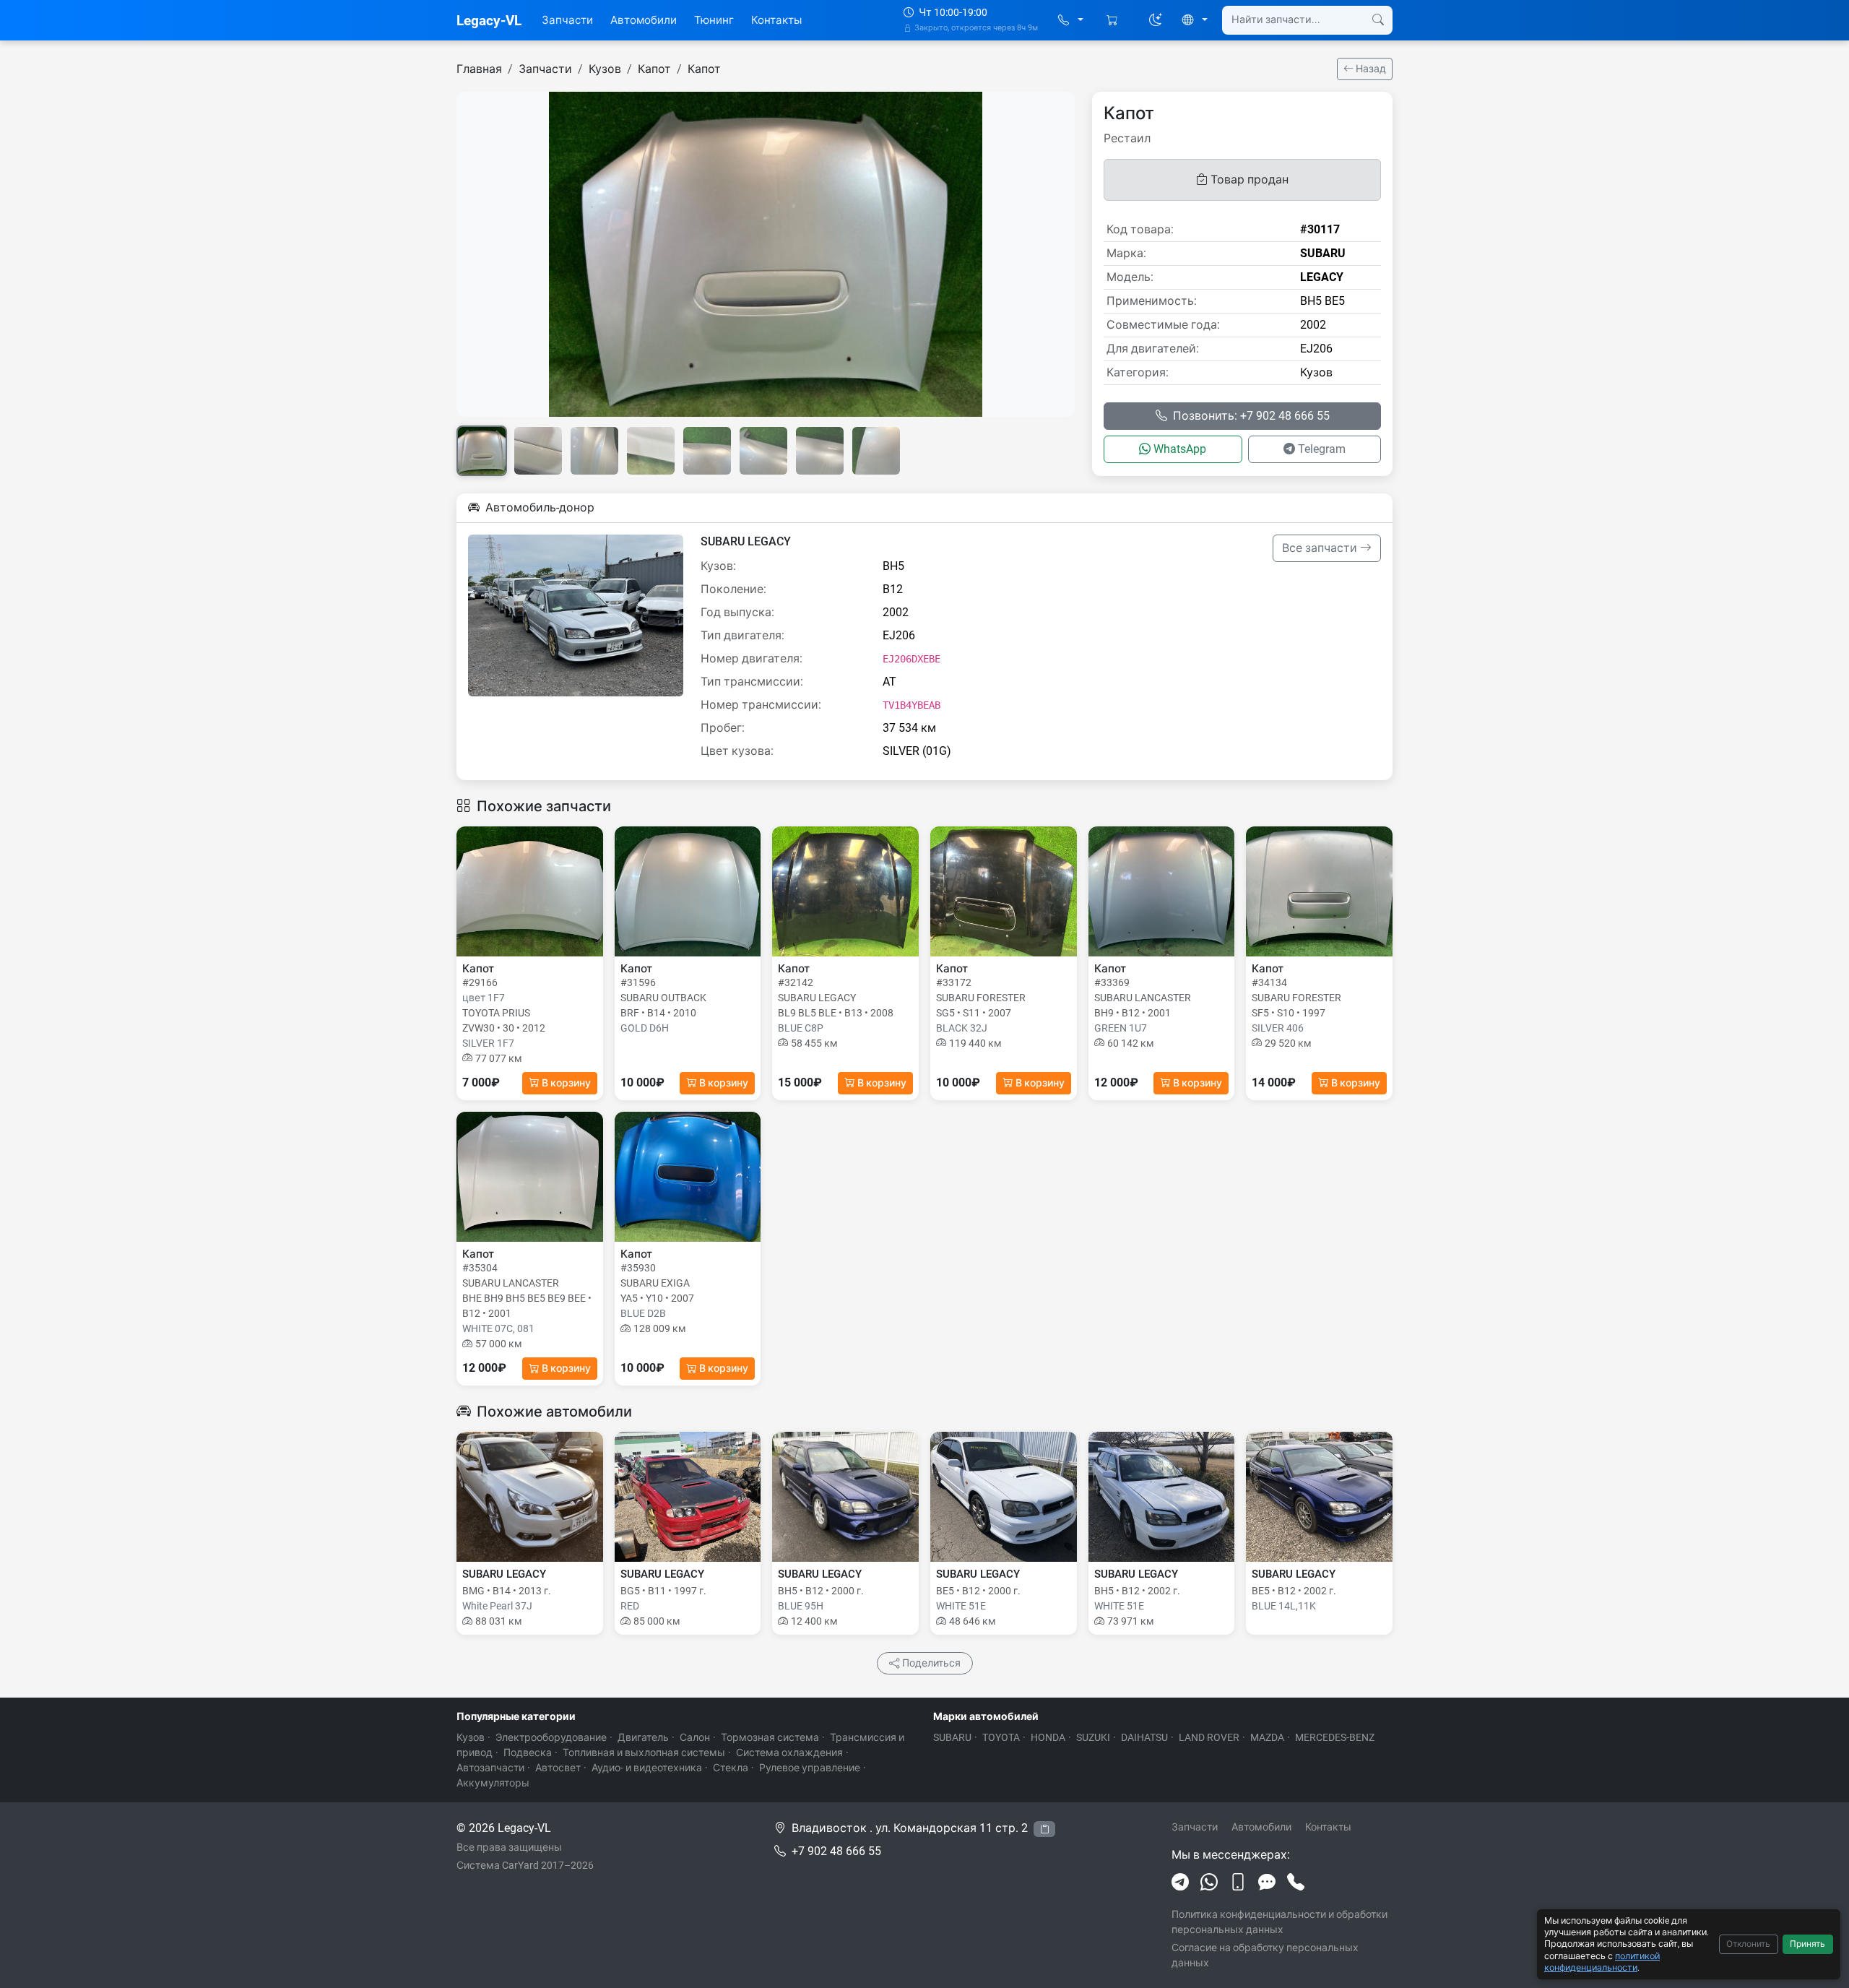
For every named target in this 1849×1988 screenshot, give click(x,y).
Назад (1370, 69)
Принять (1807, 1944)
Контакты (776, 20)
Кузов (605, 69)
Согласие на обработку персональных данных (1265, 1955)
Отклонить (1748, 1944)
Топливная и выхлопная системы (644, 1753)
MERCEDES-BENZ (1335, 1737)
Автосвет (558, 1768)
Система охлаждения (789, 1753)
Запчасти (567, 20)
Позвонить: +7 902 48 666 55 (1251, 416)
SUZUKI (1093, 1737)
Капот (654, 69)
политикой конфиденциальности (1602, 1962)
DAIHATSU (1144, 1737)
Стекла (731, 1768)
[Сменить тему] (1156, 20)
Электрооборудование (551, 1737)
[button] (1071, 21)
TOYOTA (1001, 1737)
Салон (695, 1737)
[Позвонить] (1296, 1883)
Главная (479, 69)
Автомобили (644, 20)
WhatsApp (1180, 449)
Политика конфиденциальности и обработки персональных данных (1279, 1922)
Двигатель (643, 1737)
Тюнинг (714, 20)
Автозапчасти (490, 1768)
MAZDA (1267, 1737)
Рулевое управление (810, 1768)
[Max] (1267, 1883)
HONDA (1048, 1737)
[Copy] (1044, 1829)
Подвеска (528, 1753)
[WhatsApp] (1209, 1883)
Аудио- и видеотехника (647, 1768)
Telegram (1322, 449)
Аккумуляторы (493, 1783)
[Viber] (1238, 1883)
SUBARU (952, 1737)
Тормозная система (770, 1737)
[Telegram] (1180, 1883)
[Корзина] (1113, 21)
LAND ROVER (1209, 1737)
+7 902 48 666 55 (836, 1851)
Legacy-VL (489, 21)
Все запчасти (1321, 548)
